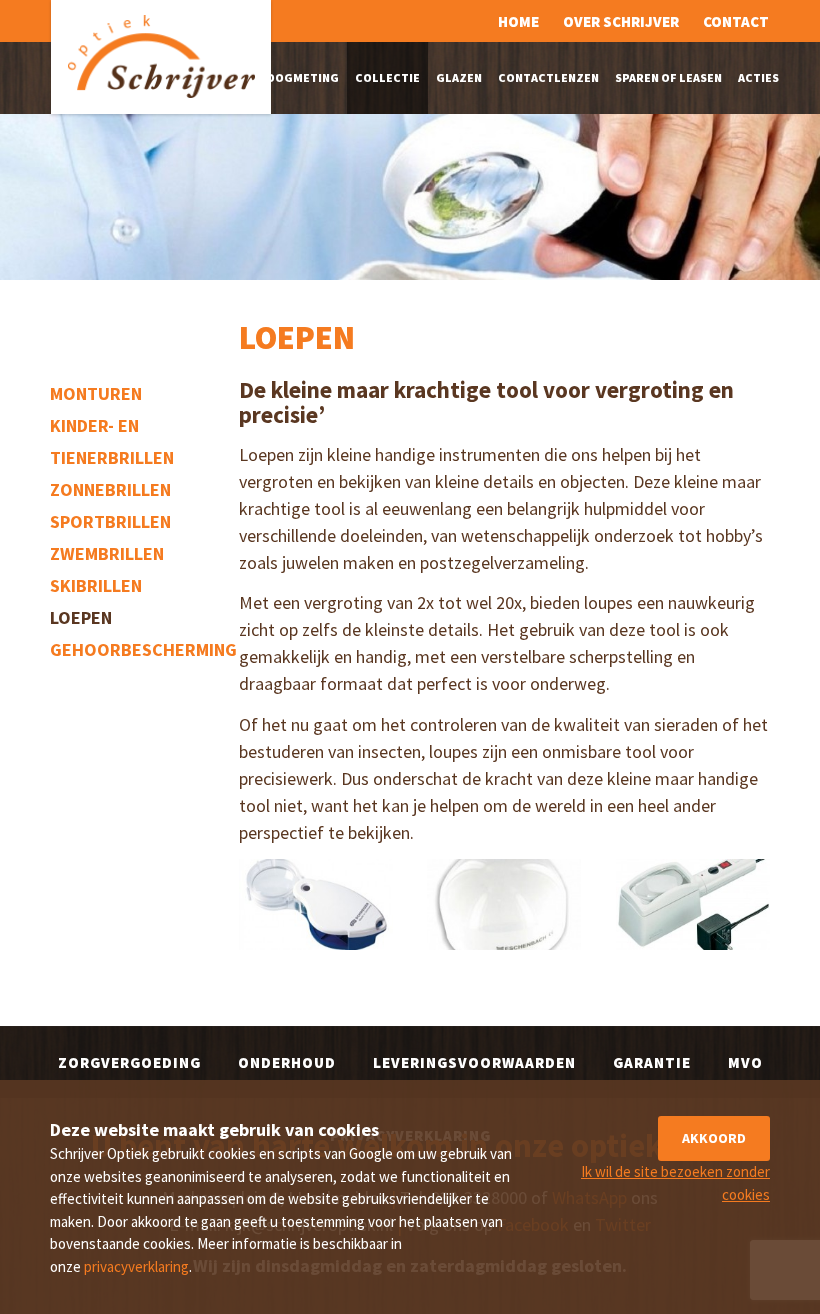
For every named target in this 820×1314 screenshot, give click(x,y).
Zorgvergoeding (129, 1062)
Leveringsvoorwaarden (474, 1062)
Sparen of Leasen (668, 77)
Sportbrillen (110, 521)
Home (518, 21)
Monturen (96, 393)
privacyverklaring (136, 1266)
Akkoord (714, 1138)
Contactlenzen (548, 77)
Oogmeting (302, 77)
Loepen (81, 617)
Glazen (459, 77)
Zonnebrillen (110, 489)
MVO (745, 1062)
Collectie (387, 77)
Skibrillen (96, 585)
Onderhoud (287, 1062)
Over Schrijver (621, 21)
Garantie (652, 1062)
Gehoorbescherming (143, 649)
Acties (758, 77)
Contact (736, 21)
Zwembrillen (107, 553)
